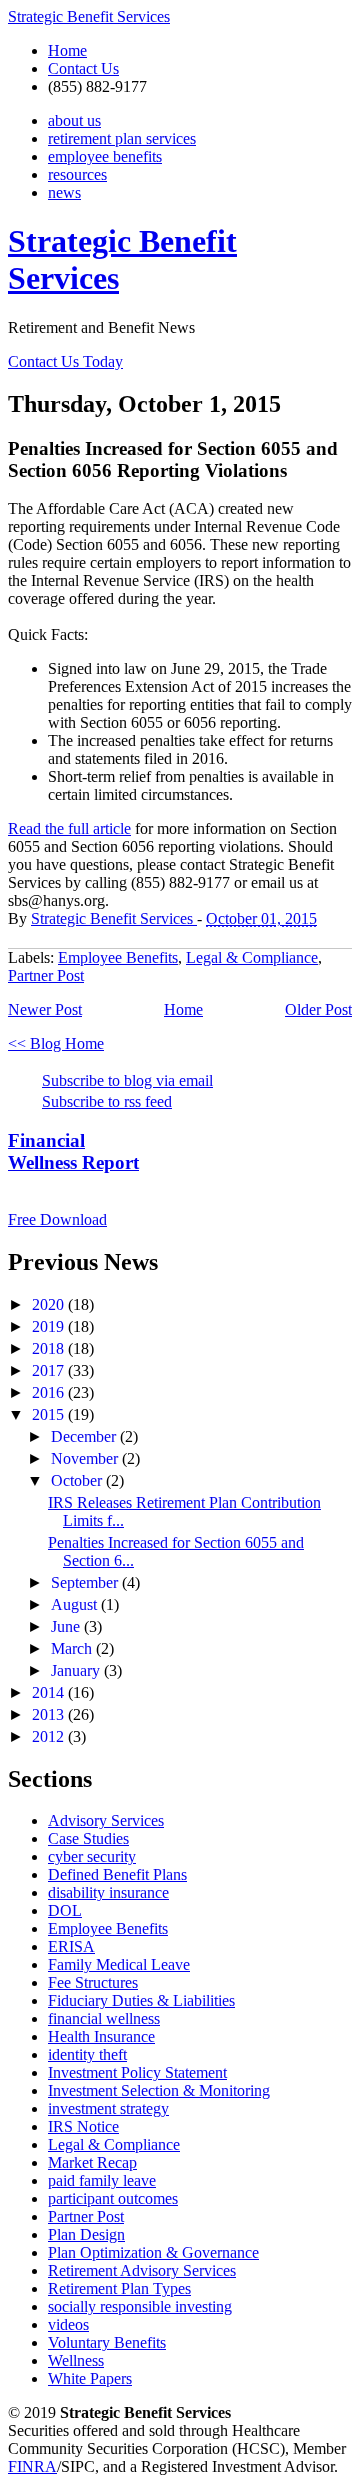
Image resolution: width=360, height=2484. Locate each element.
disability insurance (108, 1892)
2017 (50, 1370)
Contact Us (83, 68)
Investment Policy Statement (137, 2072)
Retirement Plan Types (119, 2288)
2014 (50, 1692)
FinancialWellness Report (73, 1151)
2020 (50, 1304)
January (77, 1670)
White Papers (90, 2378)
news (64, 192)
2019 (50, 1326)
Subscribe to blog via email (127, 1080)
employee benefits (105, 156)
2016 (50, 1392)
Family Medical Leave (119, 1964)
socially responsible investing (140, 2306)
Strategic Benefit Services (89, 16)
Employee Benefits (118, 957)
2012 (50, 1736)
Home (67, 50)
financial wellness (104, 2018)
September (86, 1582)
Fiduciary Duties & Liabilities (141, 2000)
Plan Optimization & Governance (153, 2252)
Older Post (318, 1009)
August (76, 1604)
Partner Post (46, 975)
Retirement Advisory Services (142, 2270)
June (67, 1626)
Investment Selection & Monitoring (159, 2090)
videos (68, 2324)
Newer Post (45, 1009)
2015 (50, 1414)
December (85, 1436)
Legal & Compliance (252, 957)
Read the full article (69, 828)
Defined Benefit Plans (117, 1874)
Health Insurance (101, 2036)
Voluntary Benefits (107, 2342)
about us (74, 120)
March (73, 1648)
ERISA (71, 1946)
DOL (65, 1910)
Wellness (76, 2360)
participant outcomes (113, 2198)
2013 (50, 1714)
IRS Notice (83, 2126)
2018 (50, 1348)
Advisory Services (106, 1820)
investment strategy (108, 2108)
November (86, 1458)
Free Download (57, 1219)
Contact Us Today (65, 361)
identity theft (87, 2054)
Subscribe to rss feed (107, 1101)
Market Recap (92, 2162)
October (78, 1480)
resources (77, 174)
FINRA (32, 2466)
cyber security (92, 1856)
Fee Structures (93, 1982)
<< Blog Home (56, 1043)
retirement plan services (122, 138)
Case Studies (88, 1838)
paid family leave (102, 2180)
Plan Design (86, 2234)
